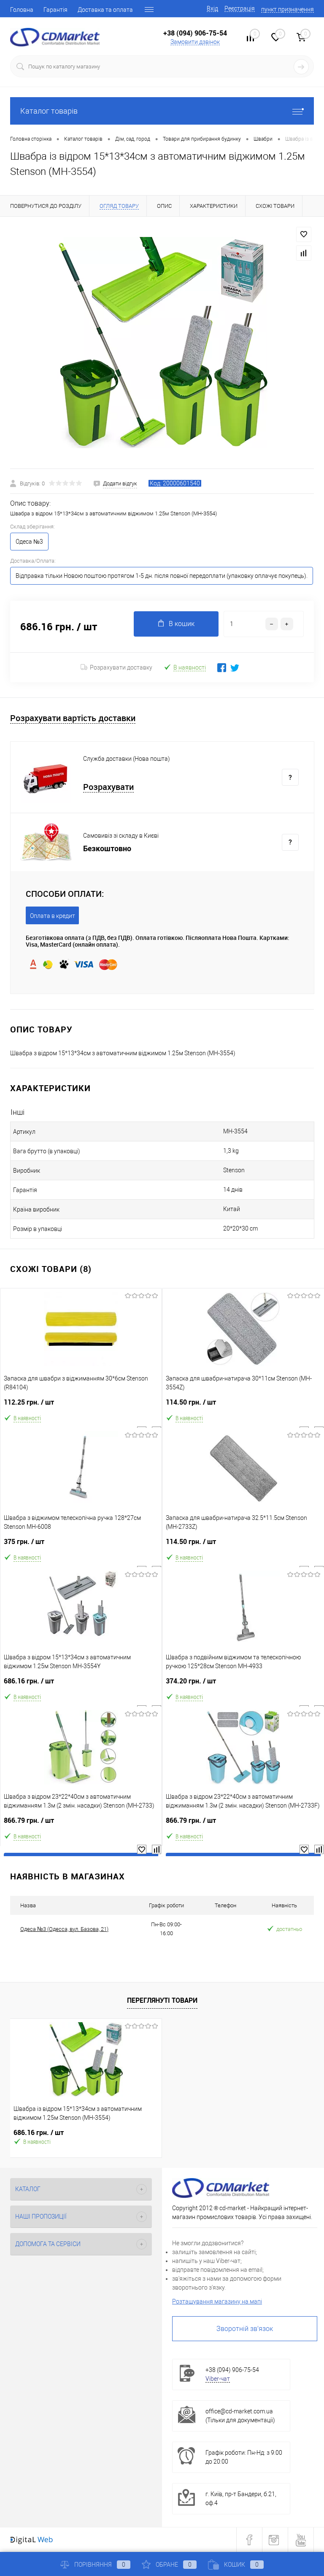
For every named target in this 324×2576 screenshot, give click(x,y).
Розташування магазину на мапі (217, 2301)
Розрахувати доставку (121, 667)
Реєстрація (240, 8)
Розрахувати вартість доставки (73, 718)
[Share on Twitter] (235, 668)
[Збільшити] (162, 343)
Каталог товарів (49, 111)
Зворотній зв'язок (245, 2329)
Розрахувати (108, 787)
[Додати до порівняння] (304, 253)
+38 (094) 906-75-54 (195, 33)
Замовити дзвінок (195, 42)
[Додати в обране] (304, 234)
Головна (22, 10)
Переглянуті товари (162, 2000)
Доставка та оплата (105, 10)
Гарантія (55, 10)
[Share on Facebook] (222, 668)
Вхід (212, 8)
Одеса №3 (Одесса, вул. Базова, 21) (64, 1929)
